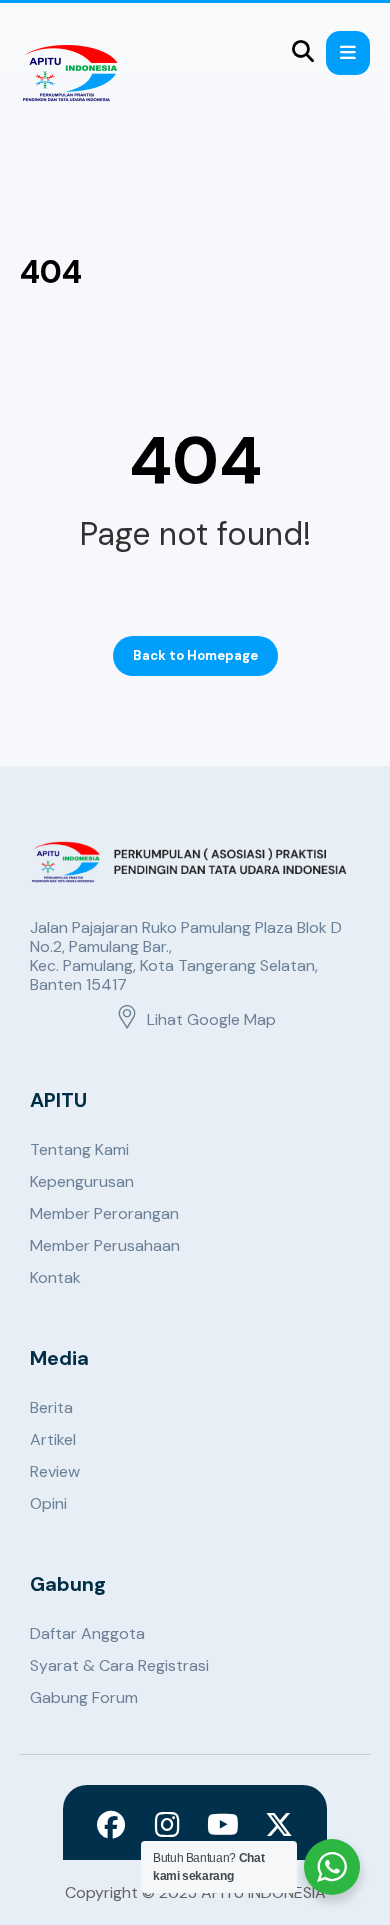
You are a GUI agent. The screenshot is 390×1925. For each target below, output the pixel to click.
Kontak (55, 1277)
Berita (51, 1407)
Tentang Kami (79, 1149)
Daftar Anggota (87, 1633)
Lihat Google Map (211, 1019)
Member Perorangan (104, 1213)
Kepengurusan (82, 1181)
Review (55, 1471)
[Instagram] (167, 1825)
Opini (48, 1503)
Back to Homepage (195, 655)
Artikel (53, 1439)
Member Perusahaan (105, 1245)
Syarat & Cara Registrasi (119, 1665)
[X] (279, 1825)
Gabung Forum (84, 1697)
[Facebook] (111, 1825)
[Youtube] (223, 1825)
